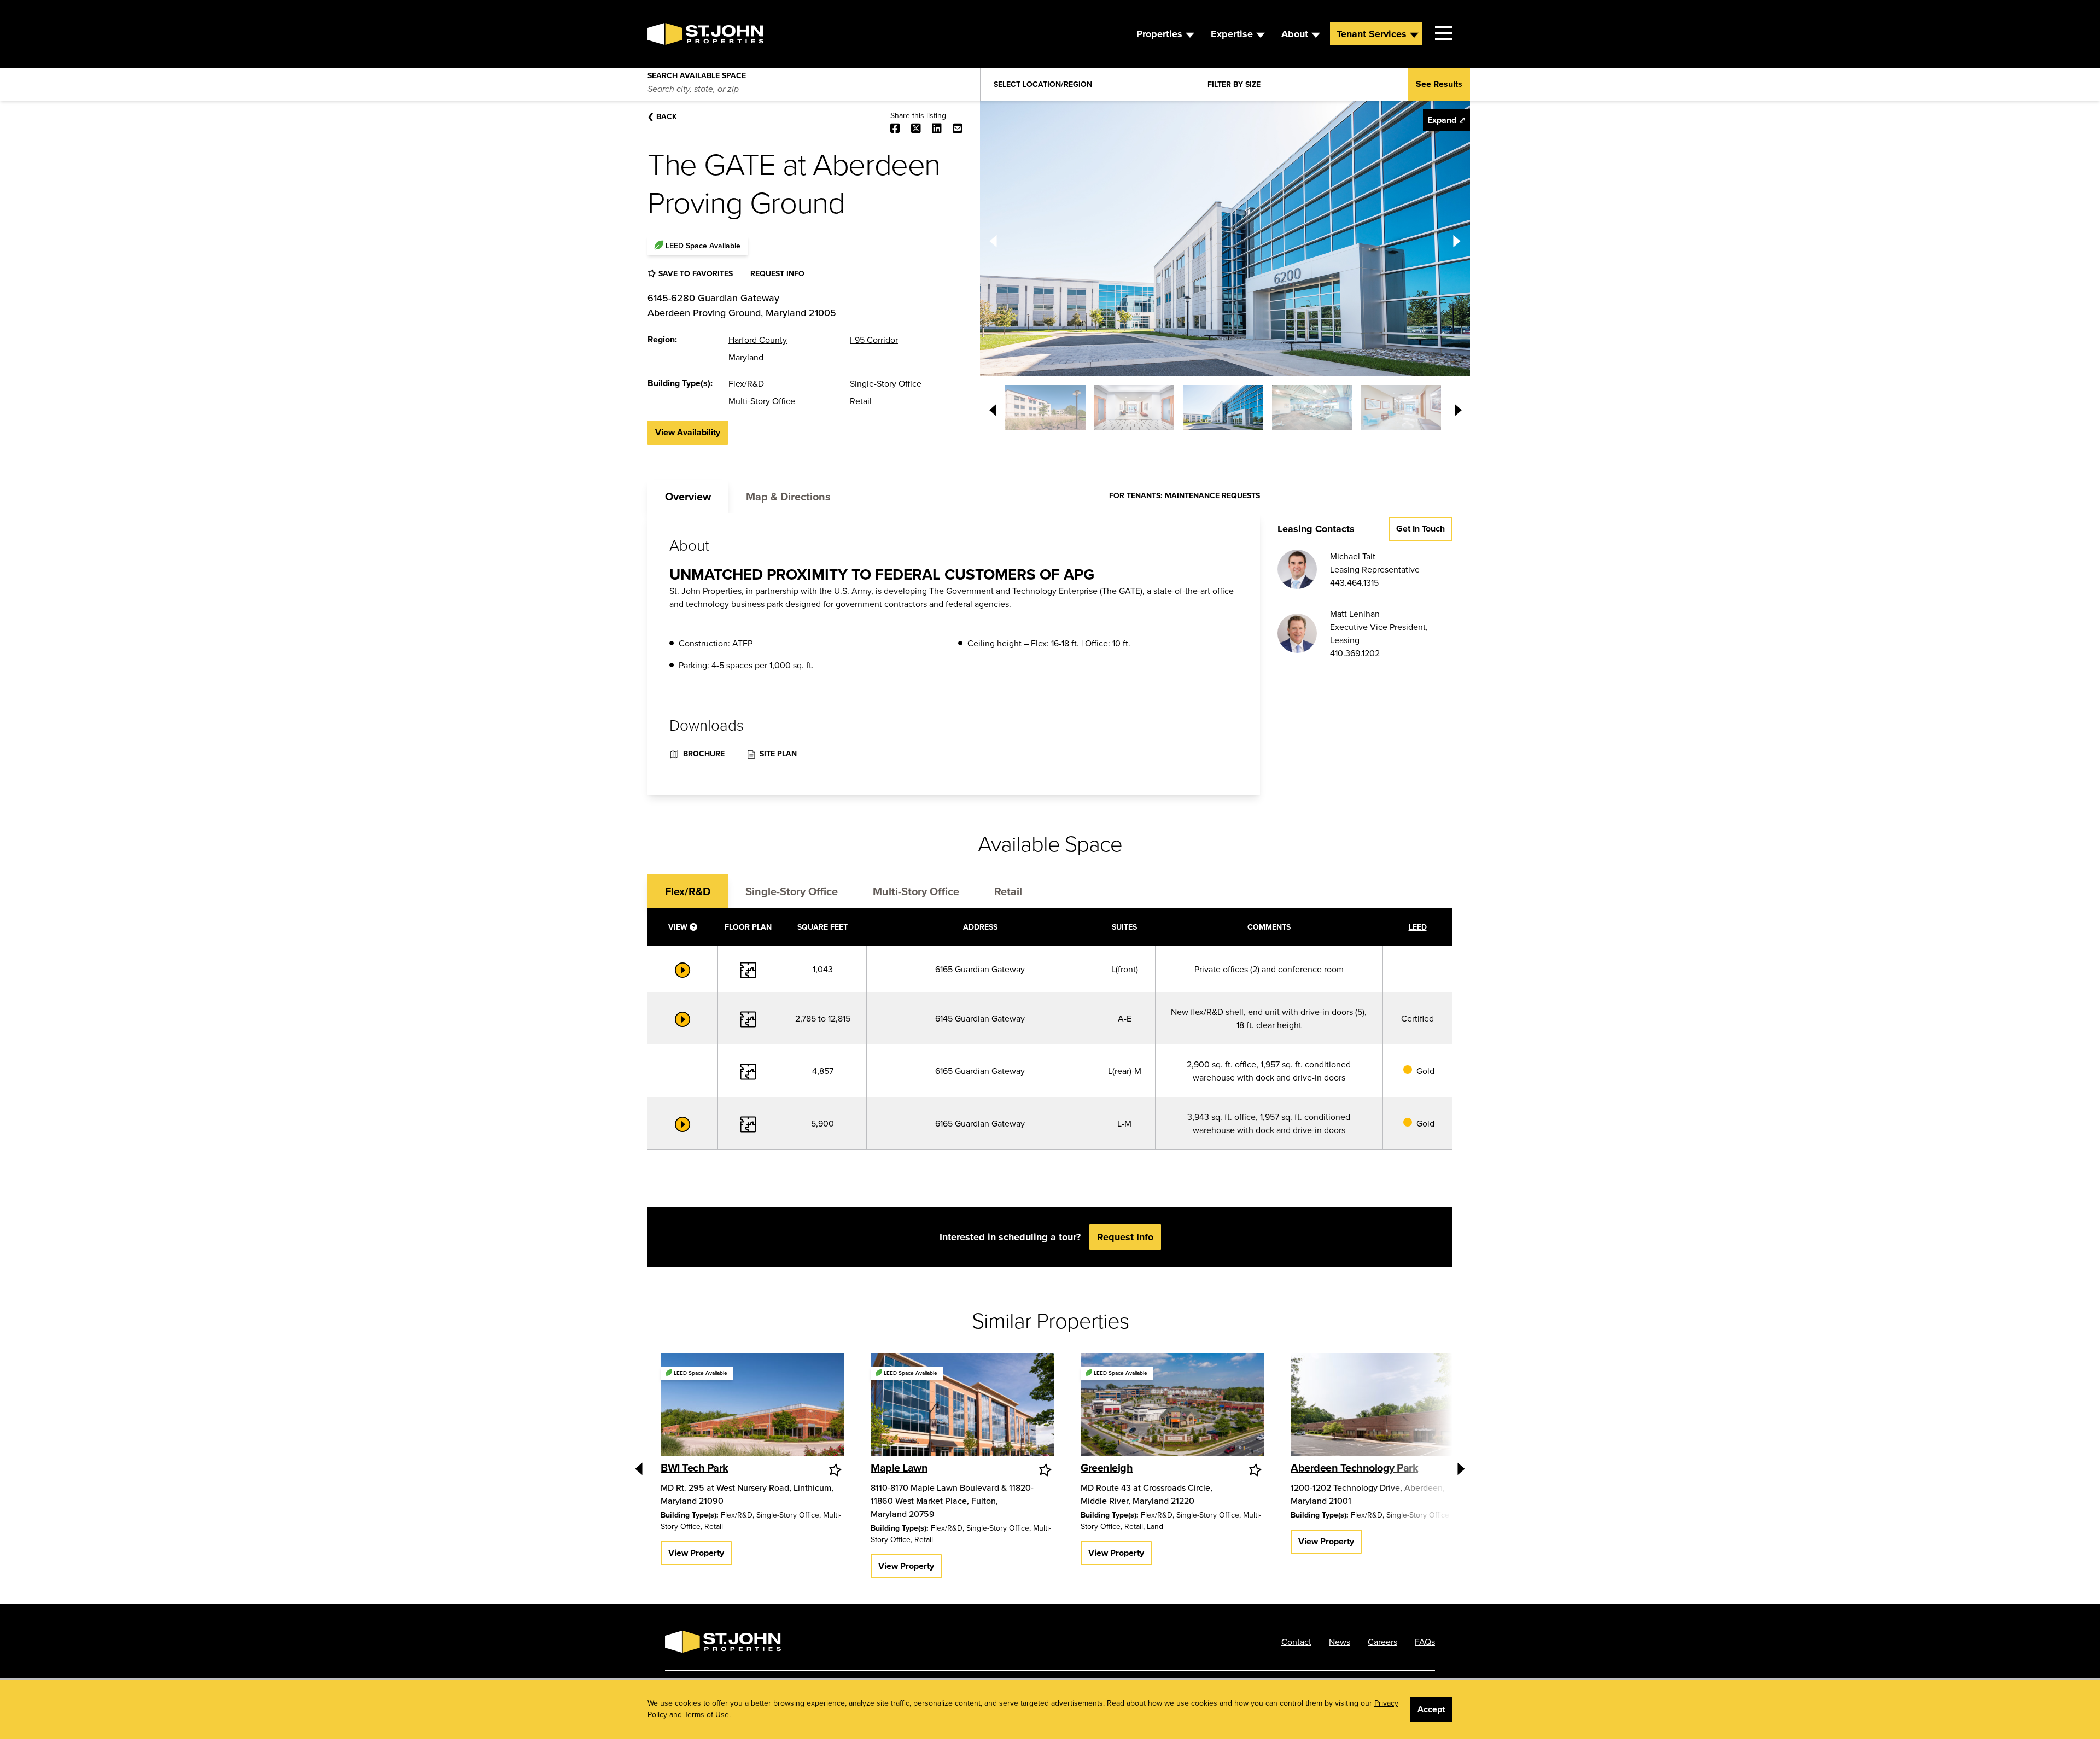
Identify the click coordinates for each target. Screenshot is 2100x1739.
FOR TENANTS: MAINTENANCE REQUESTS (1185, 495)
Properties (1159, 34)
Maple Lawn (899, 1467)
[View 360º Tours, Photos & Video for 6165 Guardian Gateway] (682, 969)
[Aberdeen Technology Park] (1382, 1407)
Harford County (758, 340)
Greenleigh (1107, 1467)
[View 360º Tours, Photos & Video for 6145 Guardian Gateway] (682, 1018)
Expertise (1232, 34)
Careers (1382, 1642)
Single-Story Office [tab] (792, 891)
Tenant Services (1372, 34)
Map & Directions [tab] (788, 496)
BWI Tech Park (695, 1467)
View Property (696, 1553)
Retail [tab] (1008, 891)
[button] (1045, 407)
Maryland (746, 357)
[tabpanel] (954, 654)
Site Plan (778, 754)
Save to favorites (696, 273)
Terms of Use (707, 1714)
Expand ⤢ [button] (1446, 120)
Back (662, 116)
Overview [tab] (688, 496)
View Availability (688, 432)
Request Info (777, 273)
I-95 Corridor (874, 340)
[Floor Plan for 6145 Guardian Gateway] (748, 1018)
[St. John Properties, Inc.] (665, 34)
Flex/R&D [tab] (688, 891)
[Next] (1457, 238)
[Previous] (993, 238)
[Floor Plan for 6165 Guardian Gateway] (748, 969)
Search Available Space (697, 73)
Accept (1431, 1709)
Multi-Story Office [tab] (916, 891)
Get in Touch (1421, 529)
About (1295, 34)
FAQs (1425, 1642)
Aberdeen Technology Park (1354, 1467)
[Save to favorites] (836, 1470)
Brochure (704, 754)
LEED (1418, 927)
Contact (1296, 1642)
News (1340, 1642)
